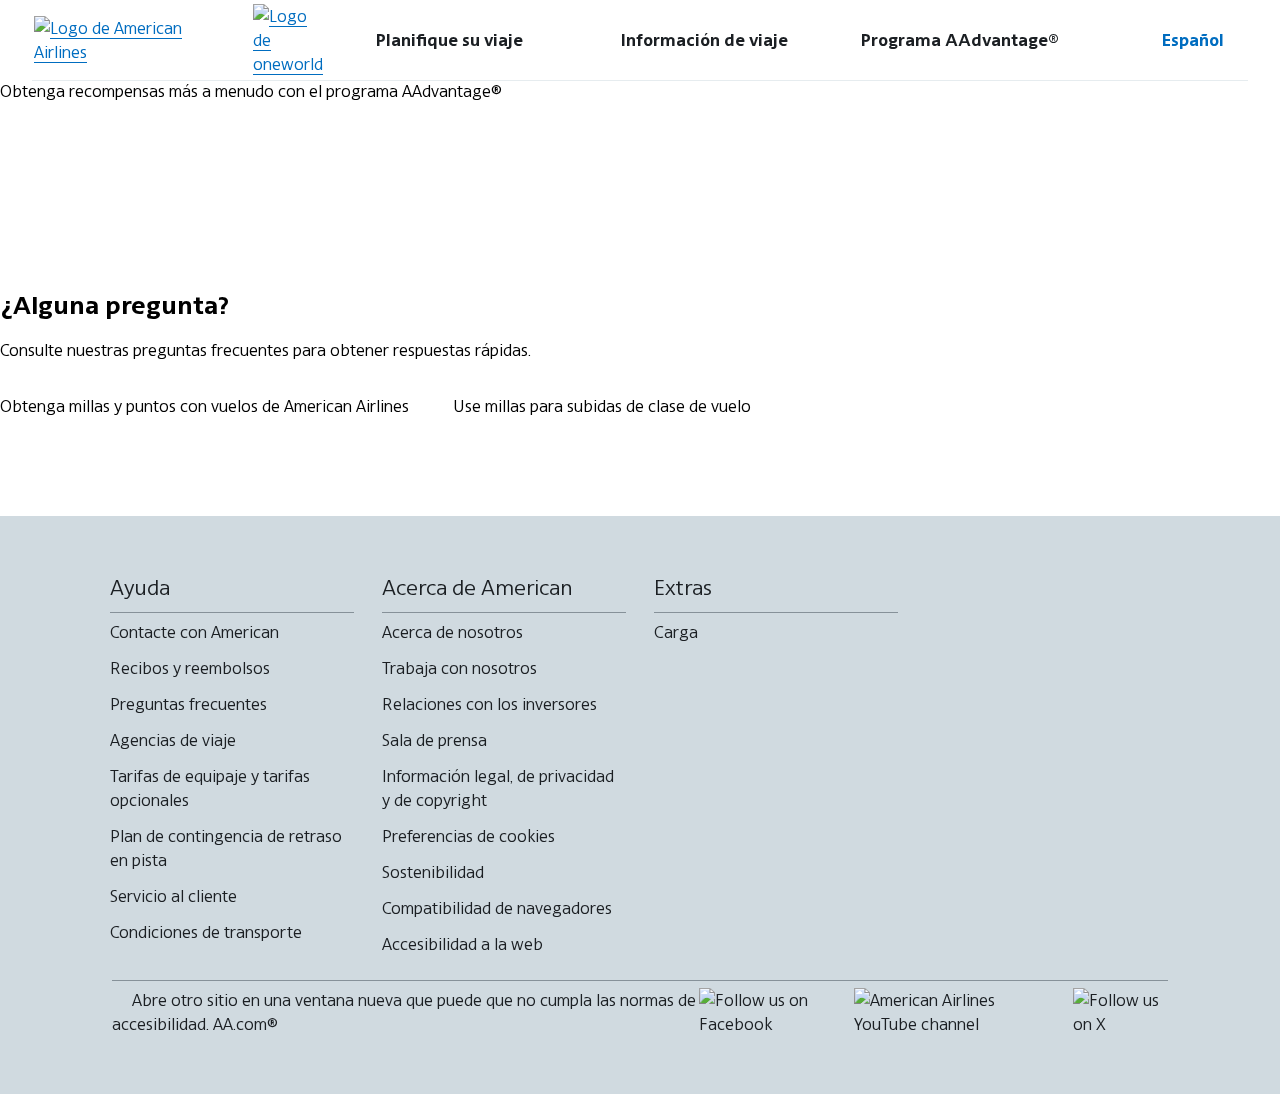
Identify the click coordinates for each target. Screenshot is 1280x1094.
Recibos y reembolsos (190, 668)
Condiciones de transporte (206, 932)
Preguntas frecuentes (188, 704)
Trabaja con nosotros (459, 668)
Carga (676, 632)
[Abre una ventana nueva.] (288, 40)
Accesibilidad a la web (462, 944)
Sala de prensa (434, 740)
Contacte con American (194, 632)
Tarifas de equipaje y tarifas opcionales (210, 788)
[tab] (449, 40)
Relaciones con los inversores (489, 704)
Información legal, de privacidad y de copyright (498, 788)
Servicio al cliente (173, 896)
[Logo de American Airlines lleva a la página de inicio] (134, 40)
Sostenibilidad (433, 872)
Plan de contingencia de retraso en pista (226, 848)
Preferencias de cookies (468, 836)
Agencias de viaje (173, 740)
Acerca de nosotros (452, 632)
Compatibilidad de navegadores (497, 908)
